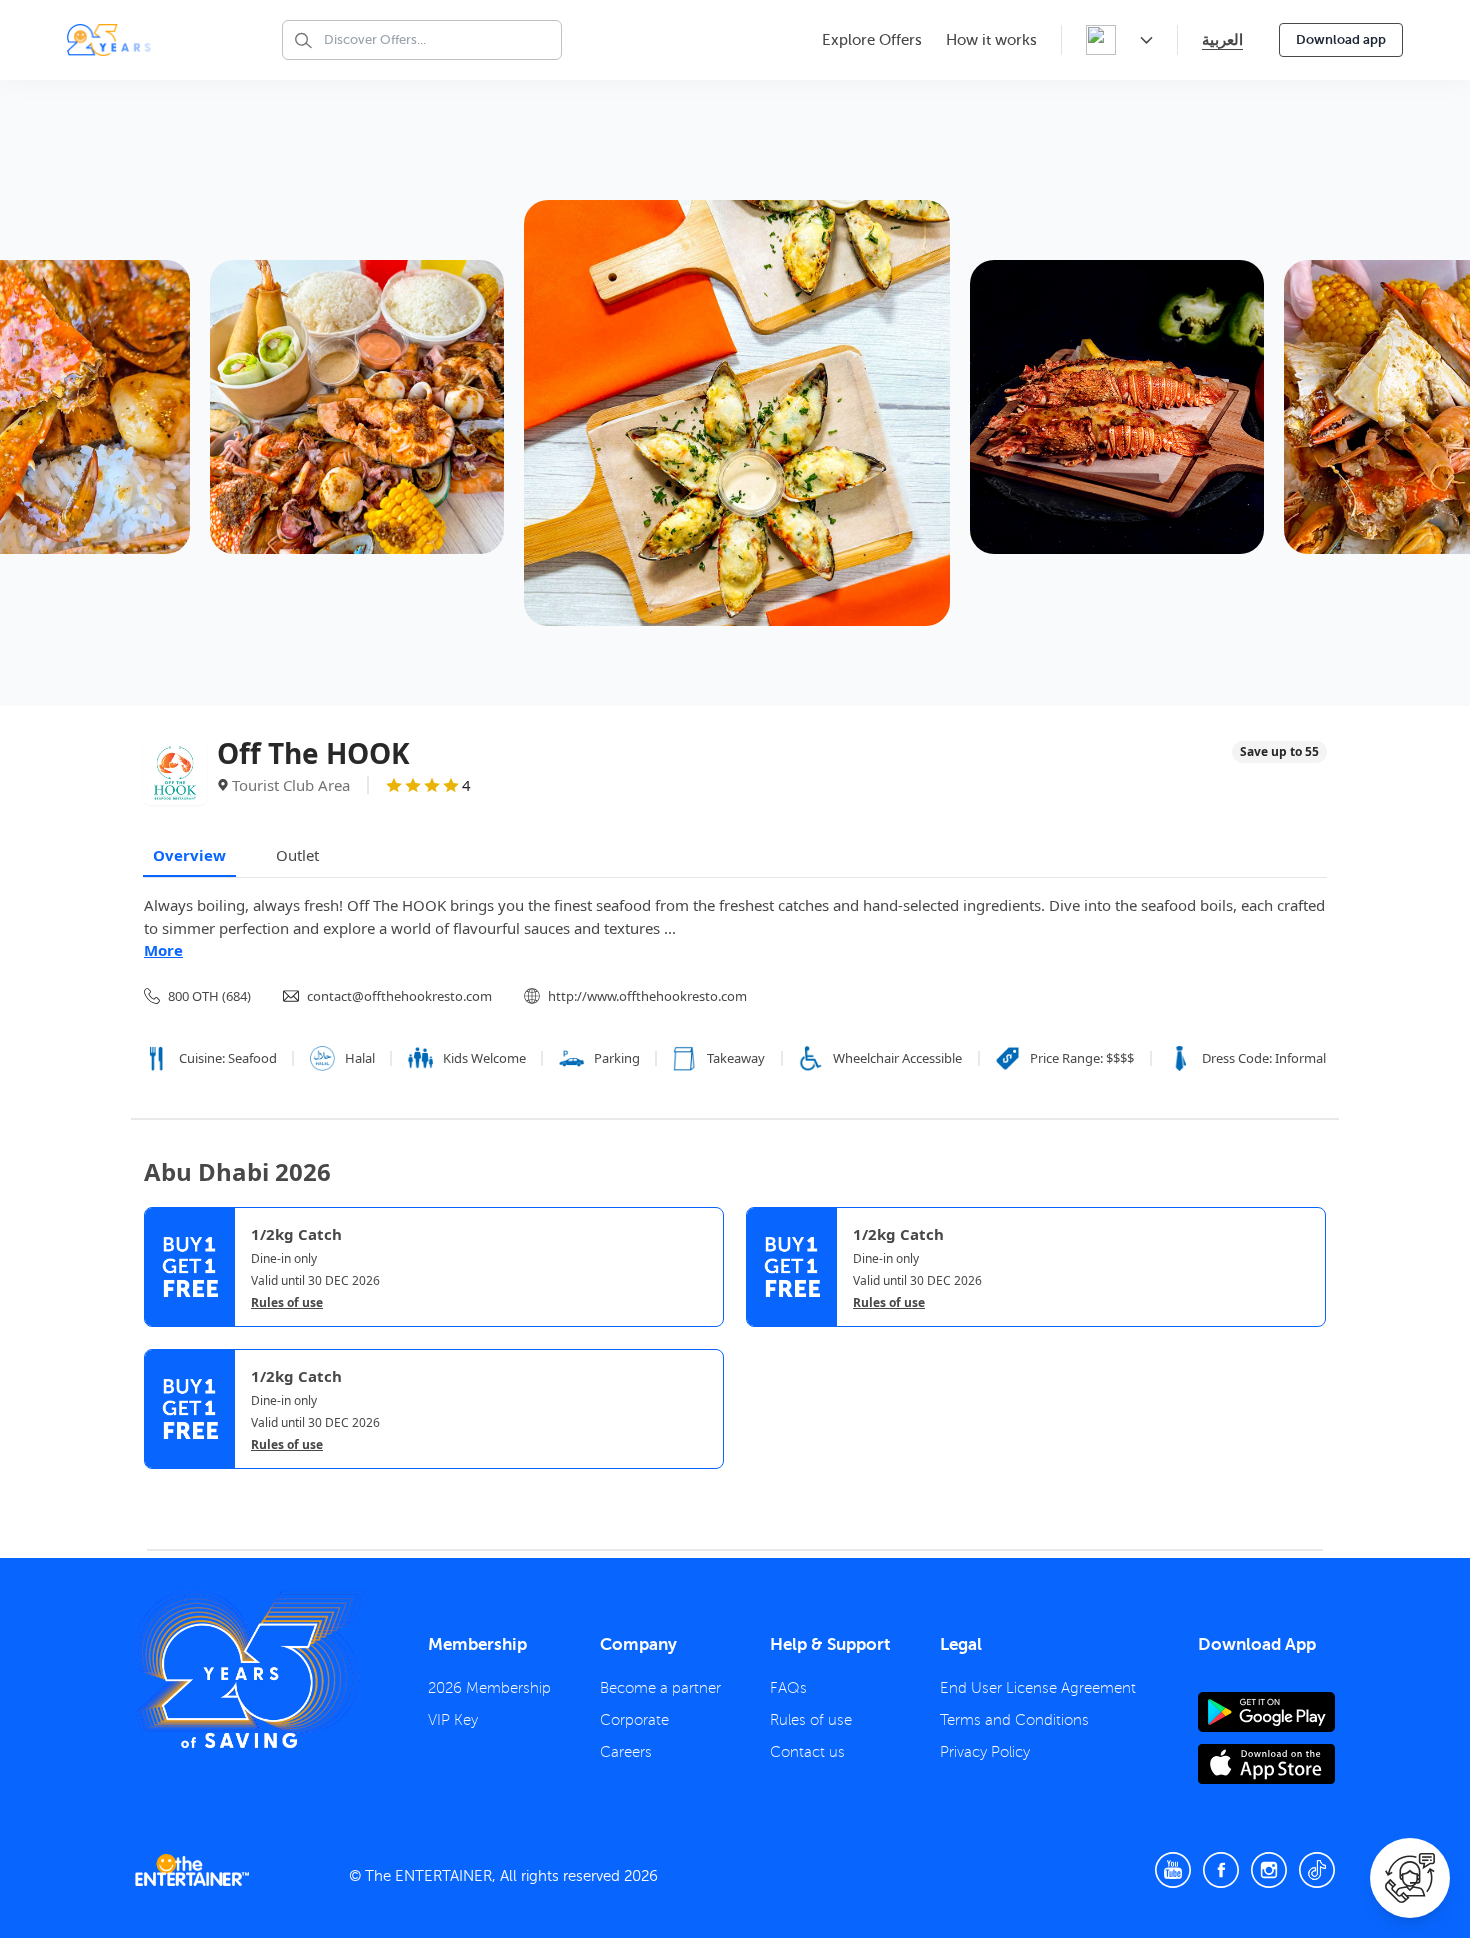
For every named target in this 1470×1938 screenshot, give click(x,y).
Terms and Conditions (1014, 1720)
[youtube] (1173, 1870)
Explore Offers (872, 40)
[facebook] (1221, 1870)
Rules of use (287, 1303)
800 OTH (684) (209, 996)
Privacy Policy (985, 1752)
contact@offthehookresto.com (399, 996)
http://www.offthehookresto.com (647, 996)
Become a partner (660, 1688)
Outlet (297, 855)
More (163, 950)
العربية (1222, 39)
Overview (189, 855)
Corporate (634, 1720)
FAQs (788, 1688)
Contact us (807, 1752)
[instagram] (1269, 1870)
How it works (991, 40)
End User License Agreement (1038, 1688)
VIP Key (453, 1720)
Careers (626, 1752)
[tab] (159, 1486)
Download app (1341, 39)
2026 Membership (489, 1688)
